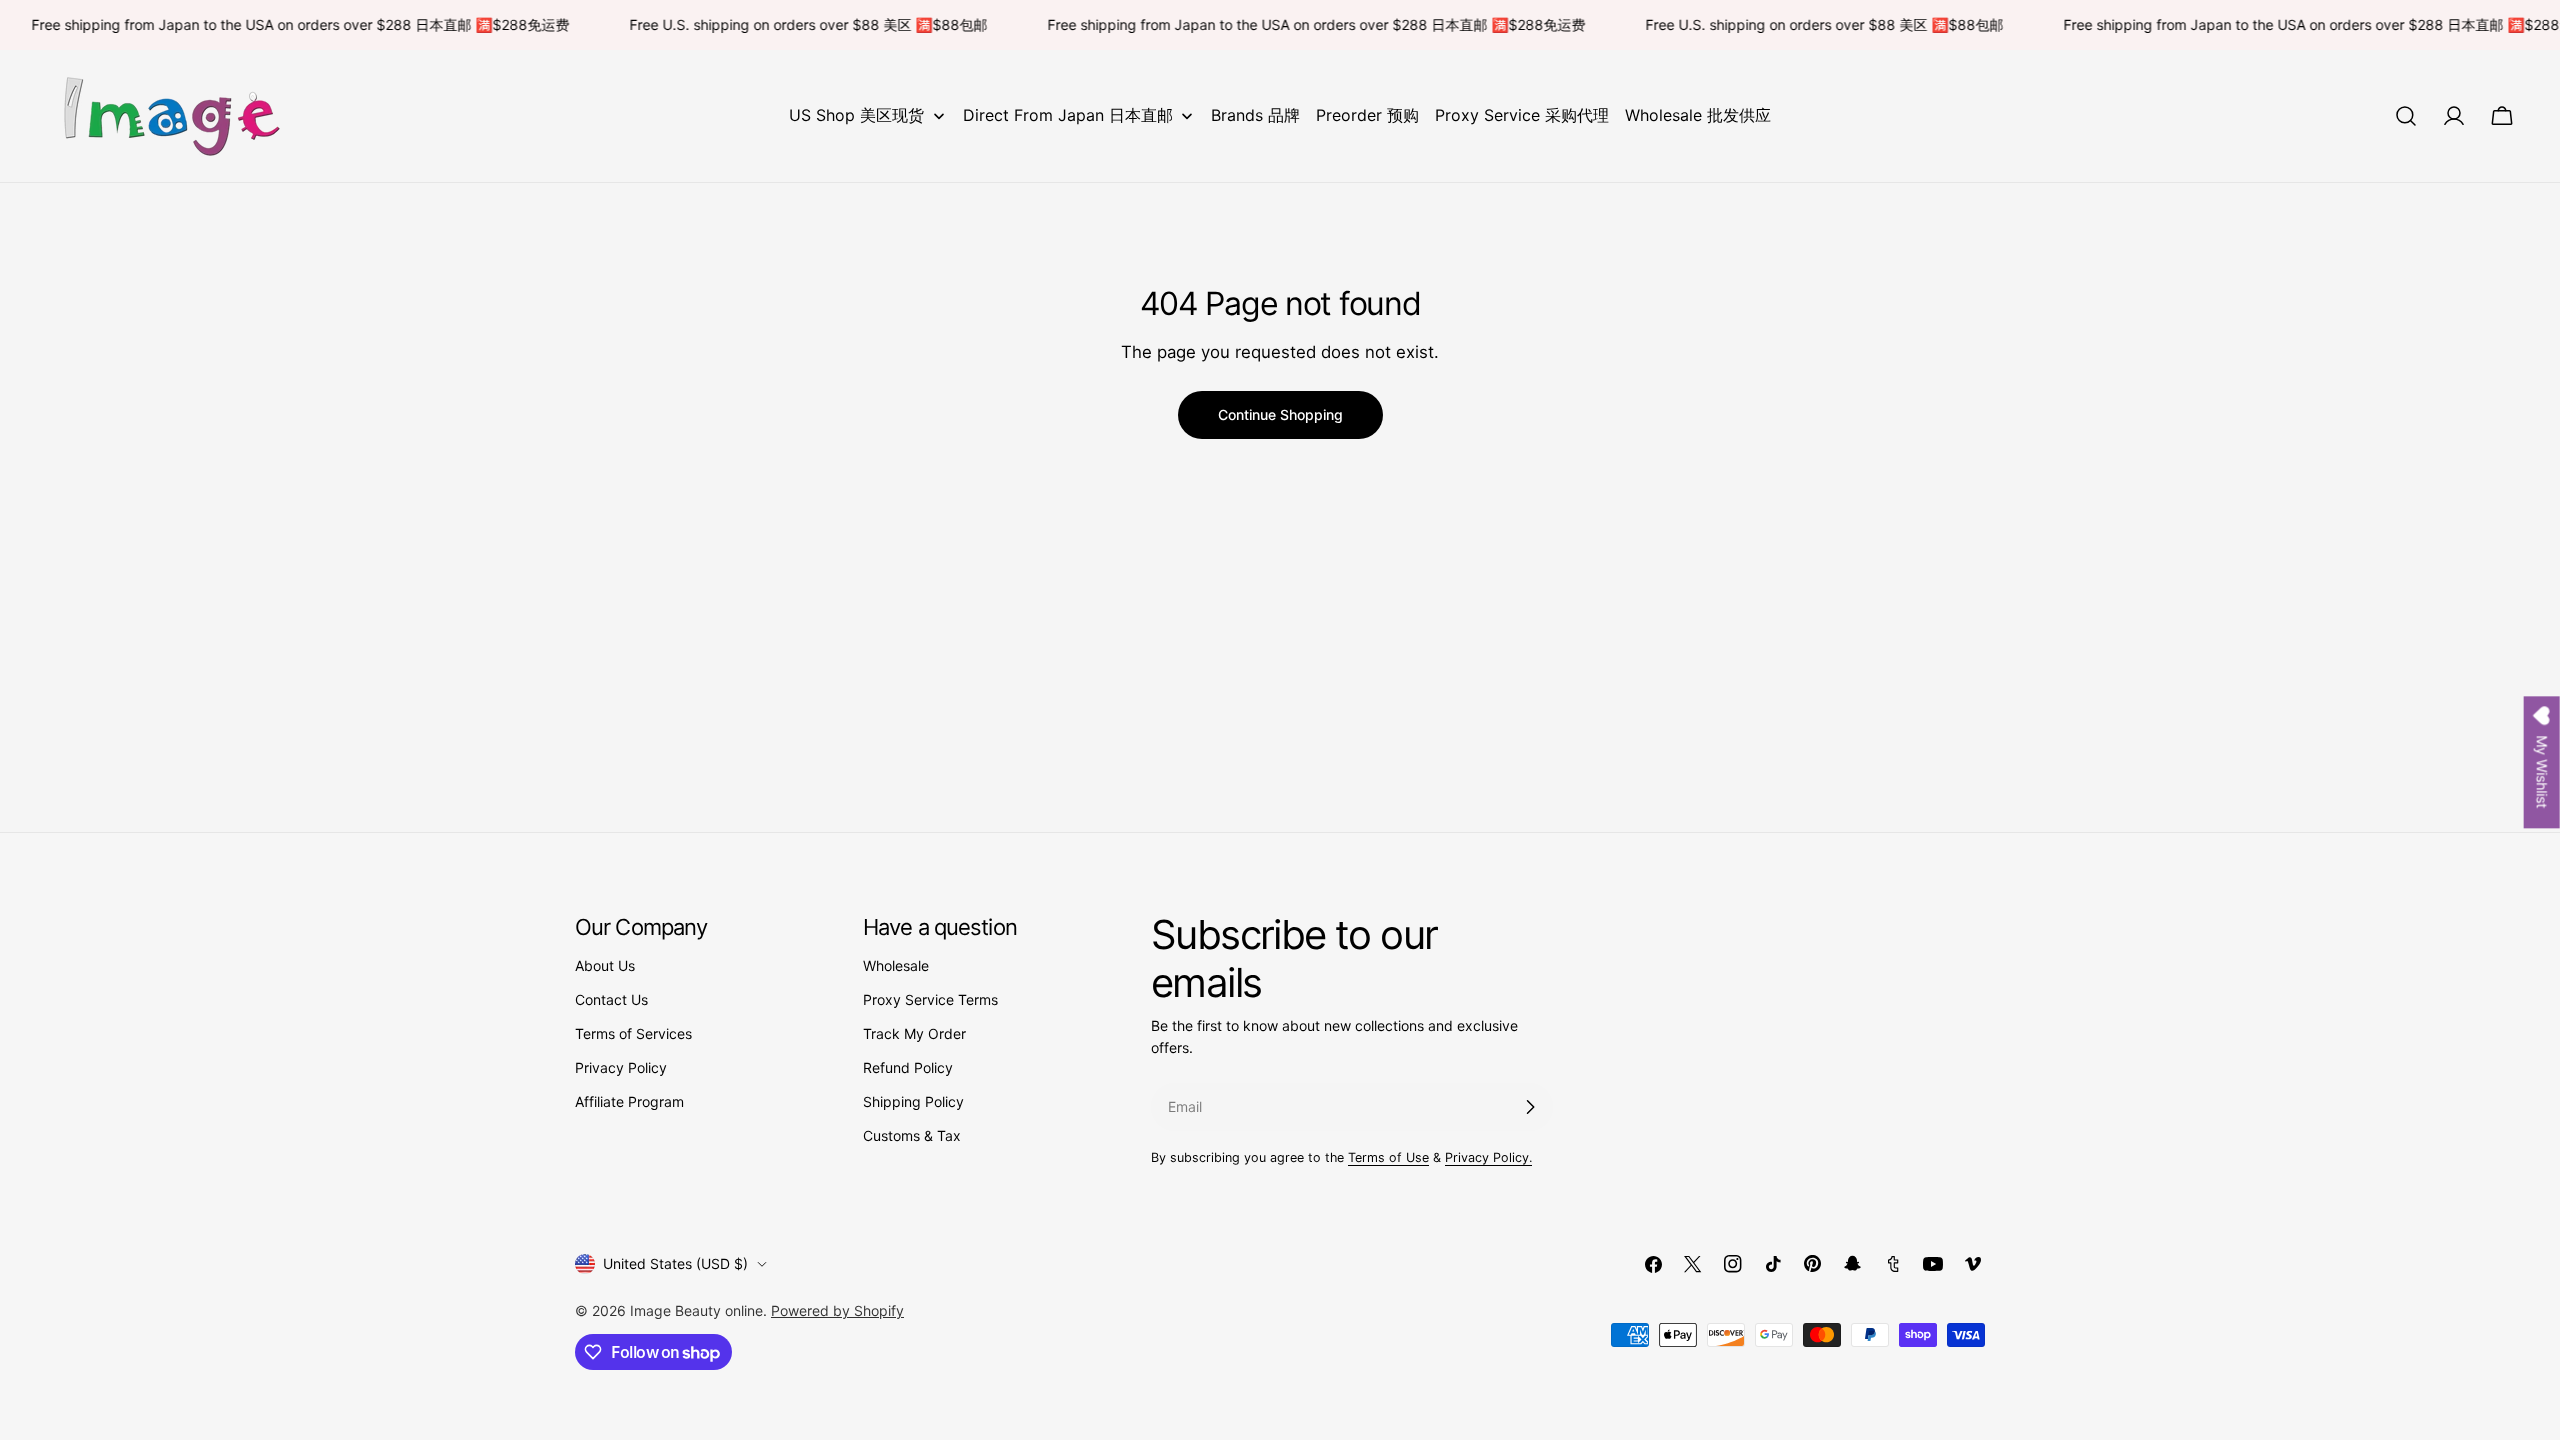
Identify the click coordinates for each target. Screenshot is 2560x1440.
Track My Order (914, 1033)
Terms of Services (633, 1033)
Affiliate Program (629, 1101)
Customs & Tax (912, 1135)
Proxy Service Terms (930, 999)
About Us (605, 965)
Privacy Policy (621, 1067)
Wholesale (896, 965)
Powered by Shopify (837, 1310)
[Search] (2406, 116)
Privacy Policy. (1488, 1157)
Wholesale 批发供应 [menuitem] (1698, 115)
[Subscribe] (1530, 1107)
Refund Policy (908, 1067)
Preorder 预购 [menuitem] (1367, 115)
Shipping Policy (913, 1101)
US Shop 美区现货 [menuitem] (856, 115)
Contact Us (611, 999)
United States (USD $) (675, 1263)
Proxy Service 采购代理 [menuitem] (1522, 115)
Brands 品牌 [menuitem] (1255, 115)
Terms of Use (1388, 1157)
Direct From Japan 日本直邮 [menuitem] (1068, 115)
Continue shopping (1280, 414)
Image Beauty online (696, 1310)
